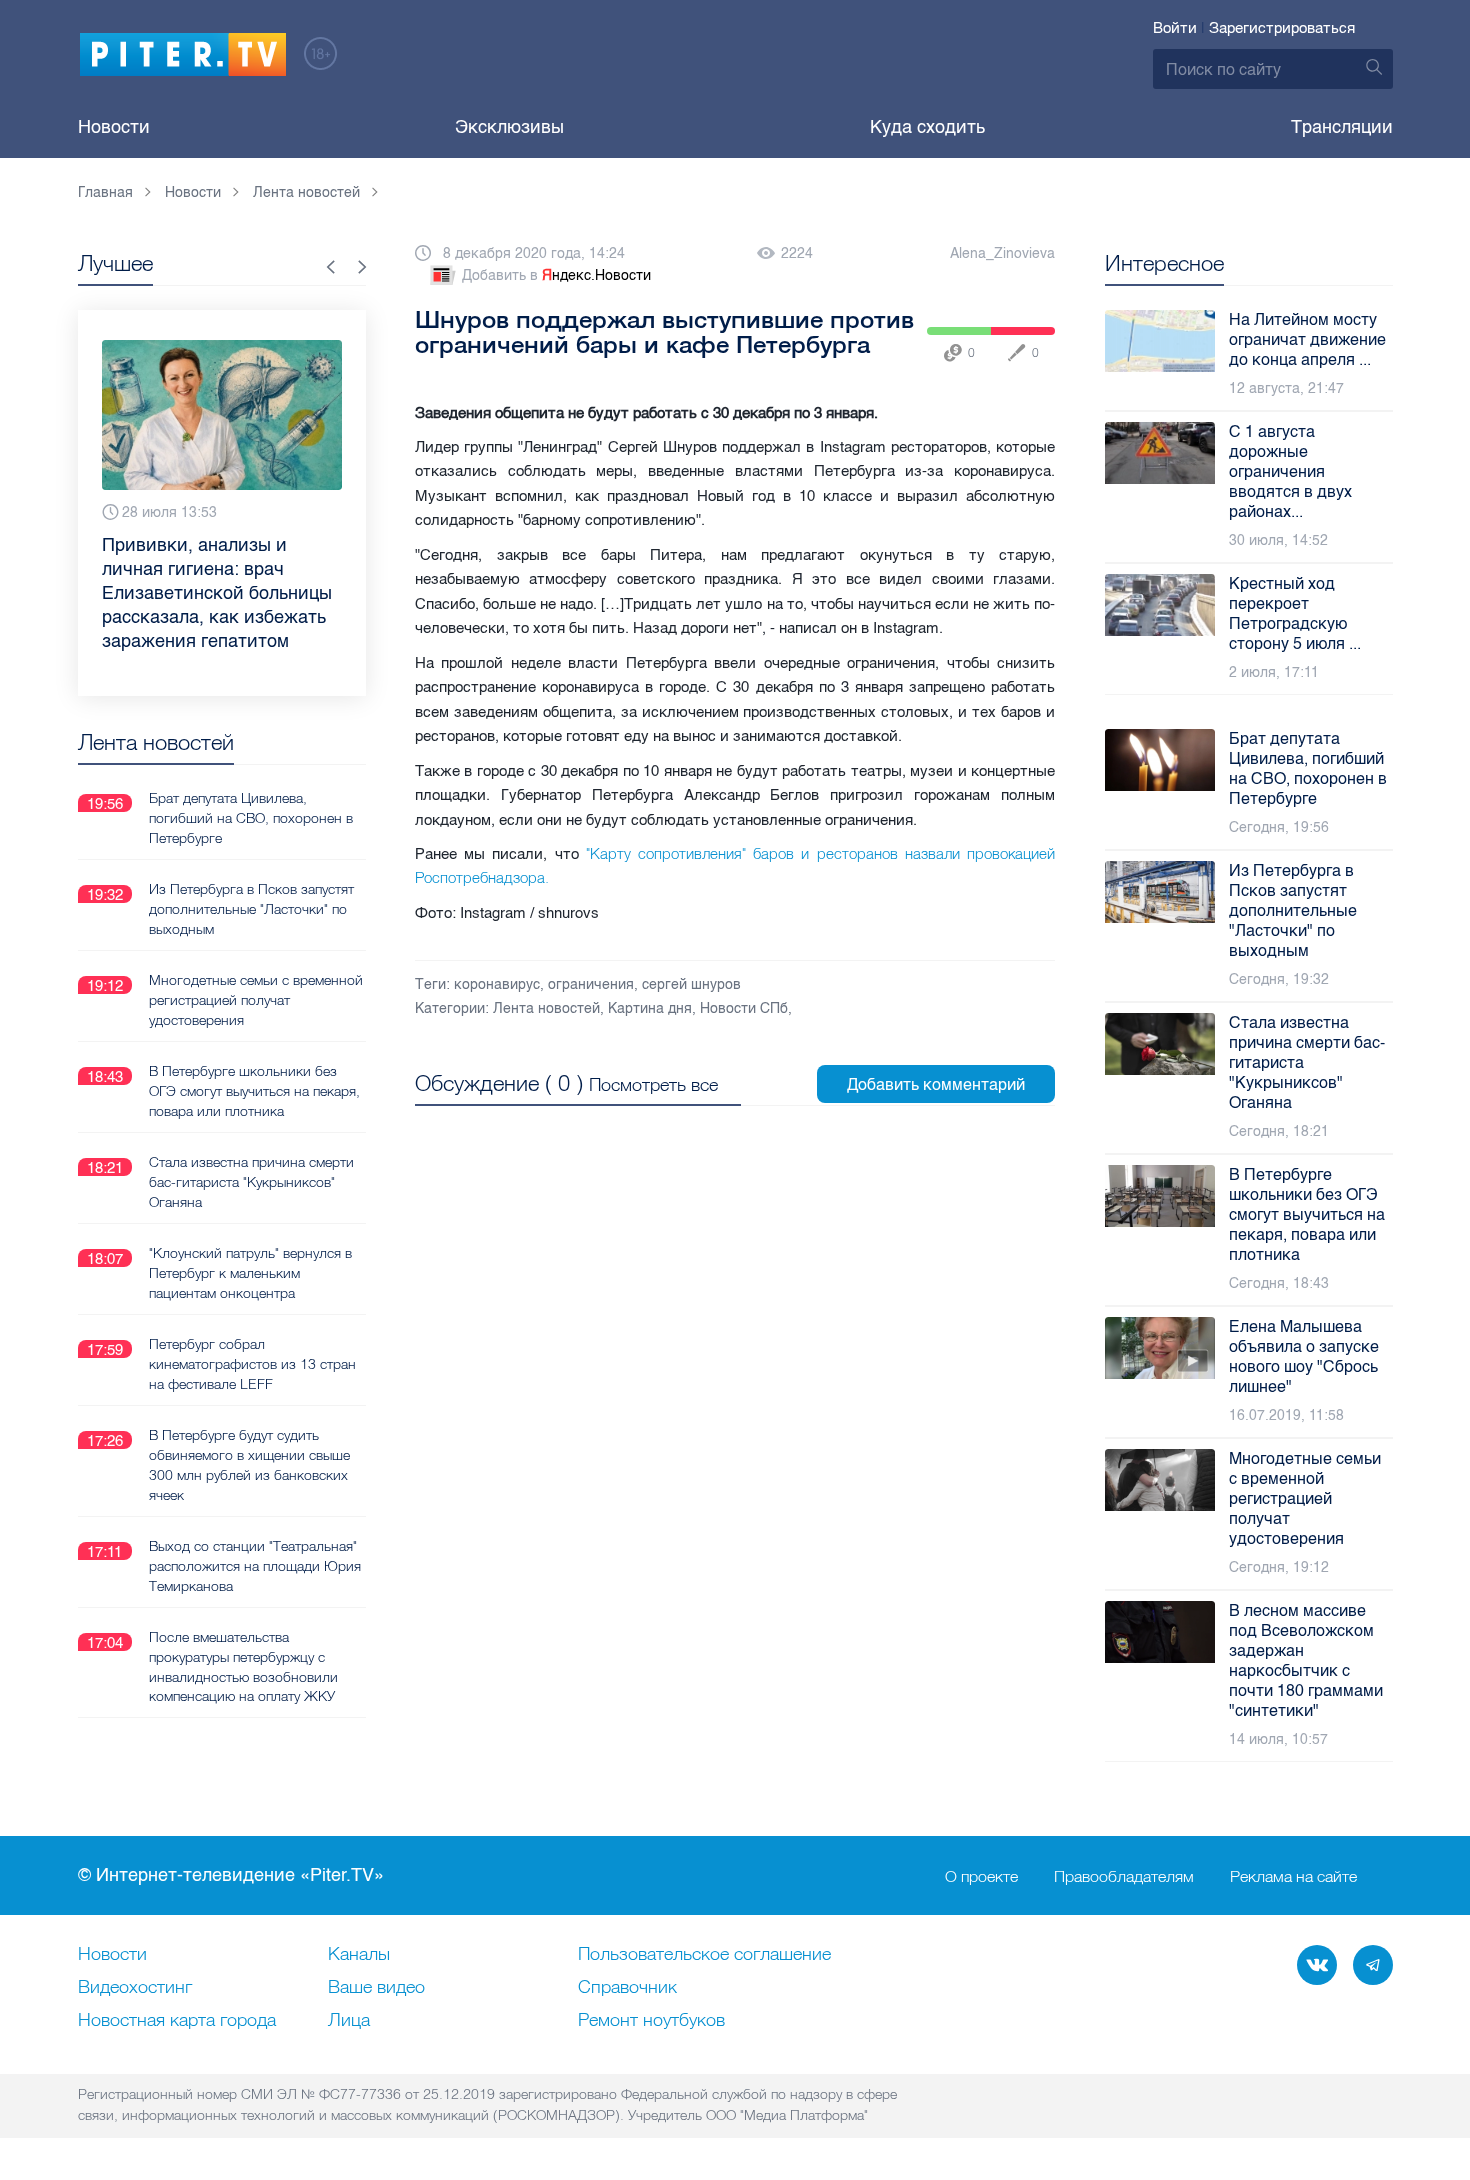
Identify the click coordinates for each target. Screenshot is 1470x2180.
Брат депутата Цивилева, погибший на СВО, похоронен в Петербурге (251, 818)
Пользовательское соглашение (704, 1955)
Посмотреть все (653, 1084)
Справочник (627, 1988)
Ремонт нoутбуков (651, 2021)
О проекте (981, 1876)
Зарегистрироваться (1282, 28)
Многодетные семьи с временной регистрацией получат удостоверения (256, 1000)
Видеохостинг (135, 1988)
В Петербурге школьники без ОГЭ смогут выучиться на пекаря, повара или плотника (254, 1091)
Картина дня (650, 1008)
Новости (114, 127)
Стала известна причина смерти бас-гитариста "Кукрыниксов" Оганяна (251, 1182)
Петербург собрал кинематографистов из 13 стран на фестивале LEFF (252, 1364)
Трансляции (1342, 127)
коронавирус (497, 984)
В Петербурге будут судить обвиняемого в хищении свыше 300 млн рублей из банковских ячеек (249, 1465)
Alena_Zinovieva (1002, 253)
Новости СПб (744, 1008)
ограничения (591, 984)
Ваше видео (376, 1988)
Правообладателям (1124, 1876)
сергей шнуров (691, 984)
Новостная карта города (177, 2021)
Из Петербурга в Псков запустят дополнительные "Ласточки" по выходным (251, 909)
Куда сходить (927, 127)
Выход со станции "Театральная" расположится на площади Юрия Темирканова (255, 1566)
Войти (1175, 28)
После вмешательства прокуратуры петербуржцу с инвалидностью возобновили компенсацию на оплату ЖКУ (243, 1667)
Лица (349, 2021)
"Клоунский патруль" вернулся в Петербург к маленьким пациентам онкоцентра (250, 1273)
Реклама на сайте (1293, 1876)
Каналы (359, 1955)
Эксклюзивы (509, 127)
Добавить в (556, 275)
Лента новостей (546, 1008)
